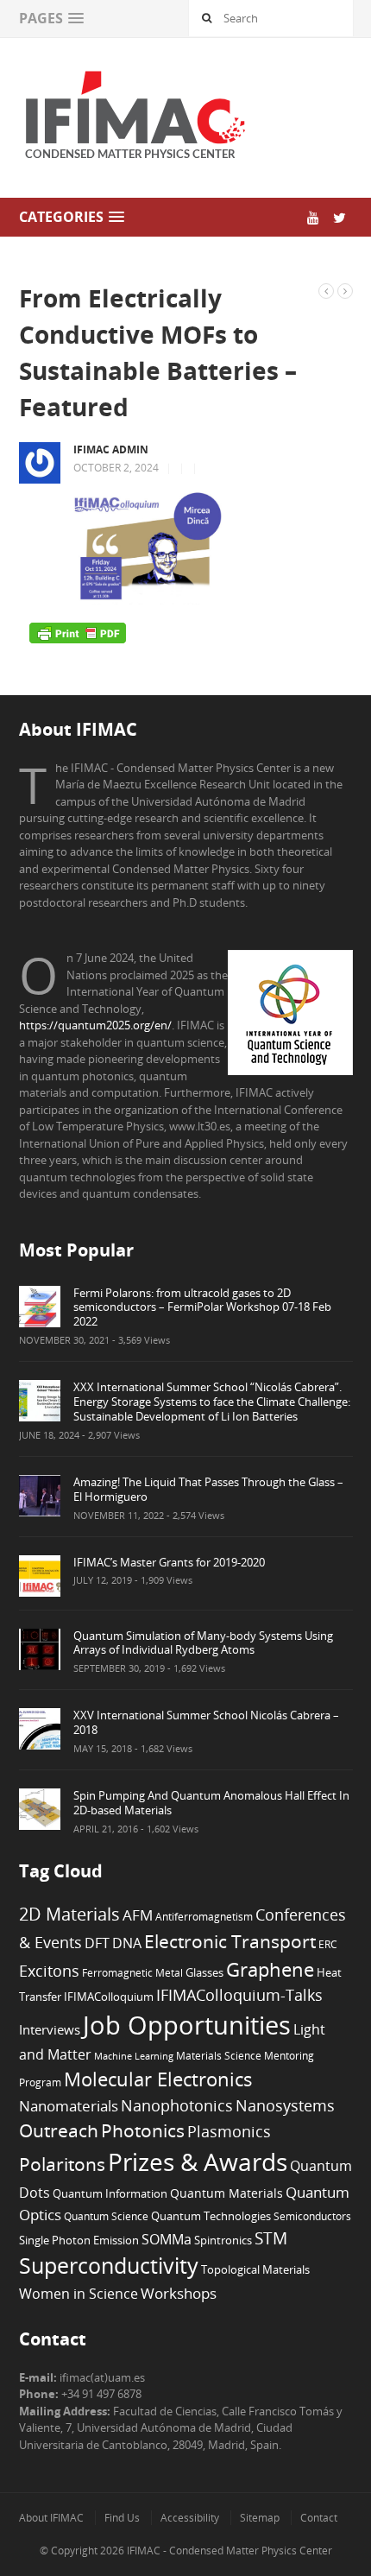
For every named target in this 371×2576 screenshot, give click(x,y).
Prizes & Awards (198, 2161)
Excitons (49, 1971)
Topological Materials (255, 2270)
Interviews (50, 2029)
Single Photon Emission (79, 2241)
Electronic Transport (230, 1941)
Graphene (270, 1969)
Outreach (59, 2130)
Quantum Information (110, 2193)
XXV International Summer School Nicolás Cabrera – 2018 (206, 1722)
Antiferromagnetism (204, 1916)
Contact (319, 2518)
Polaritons (62, 2164)
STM (271, 2238)
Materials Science (219, 2055)
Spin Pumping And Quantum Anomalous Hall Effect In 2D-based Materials (211, 1803)
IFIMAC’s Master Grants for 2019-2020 (169, 1562)
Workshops (179, 2293)
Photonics (143, 2130)
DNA (127, 1943)
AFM (138, 1915)
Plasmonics (229, 2131)
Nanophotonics (177, 2105)
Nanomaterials (69, 2106)
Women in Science (79, 2294)
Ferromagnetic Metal (132, 1972)
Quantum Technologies (211, 2216)
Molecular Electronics (158, 2079)
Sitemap (260, 2518)
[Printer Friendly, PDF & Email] (78, 632)
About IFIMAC (51, 2518)
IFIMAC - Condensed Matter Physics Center (228, 2551)
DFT (97, 1943)
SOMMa (167, 2239)
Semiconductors (312, 2216)
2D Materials (69, 1914)
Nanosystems (285, 2105)
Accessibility (190, 2518)
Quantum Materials (226, 2193)
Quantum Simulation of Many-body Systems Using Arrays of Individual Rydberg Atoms (203, 1643)
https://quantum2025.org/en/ (95, 1025)
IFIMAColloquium (109, 1997)
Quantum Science (106, 2216)
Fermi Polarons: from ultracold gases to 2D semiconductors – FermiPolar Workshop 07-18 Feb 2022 (202, 1307)
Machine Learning (134, 2056)
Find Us (122, 2518)
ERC (328, 1944)
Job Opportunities (187, 2025)
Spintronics (223, 2240)
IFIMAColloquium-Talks (239, 1995)
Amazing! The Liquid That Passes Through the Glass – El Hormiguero (208, 1489)
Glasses (204, 1973)
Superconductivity (109, 2266)
